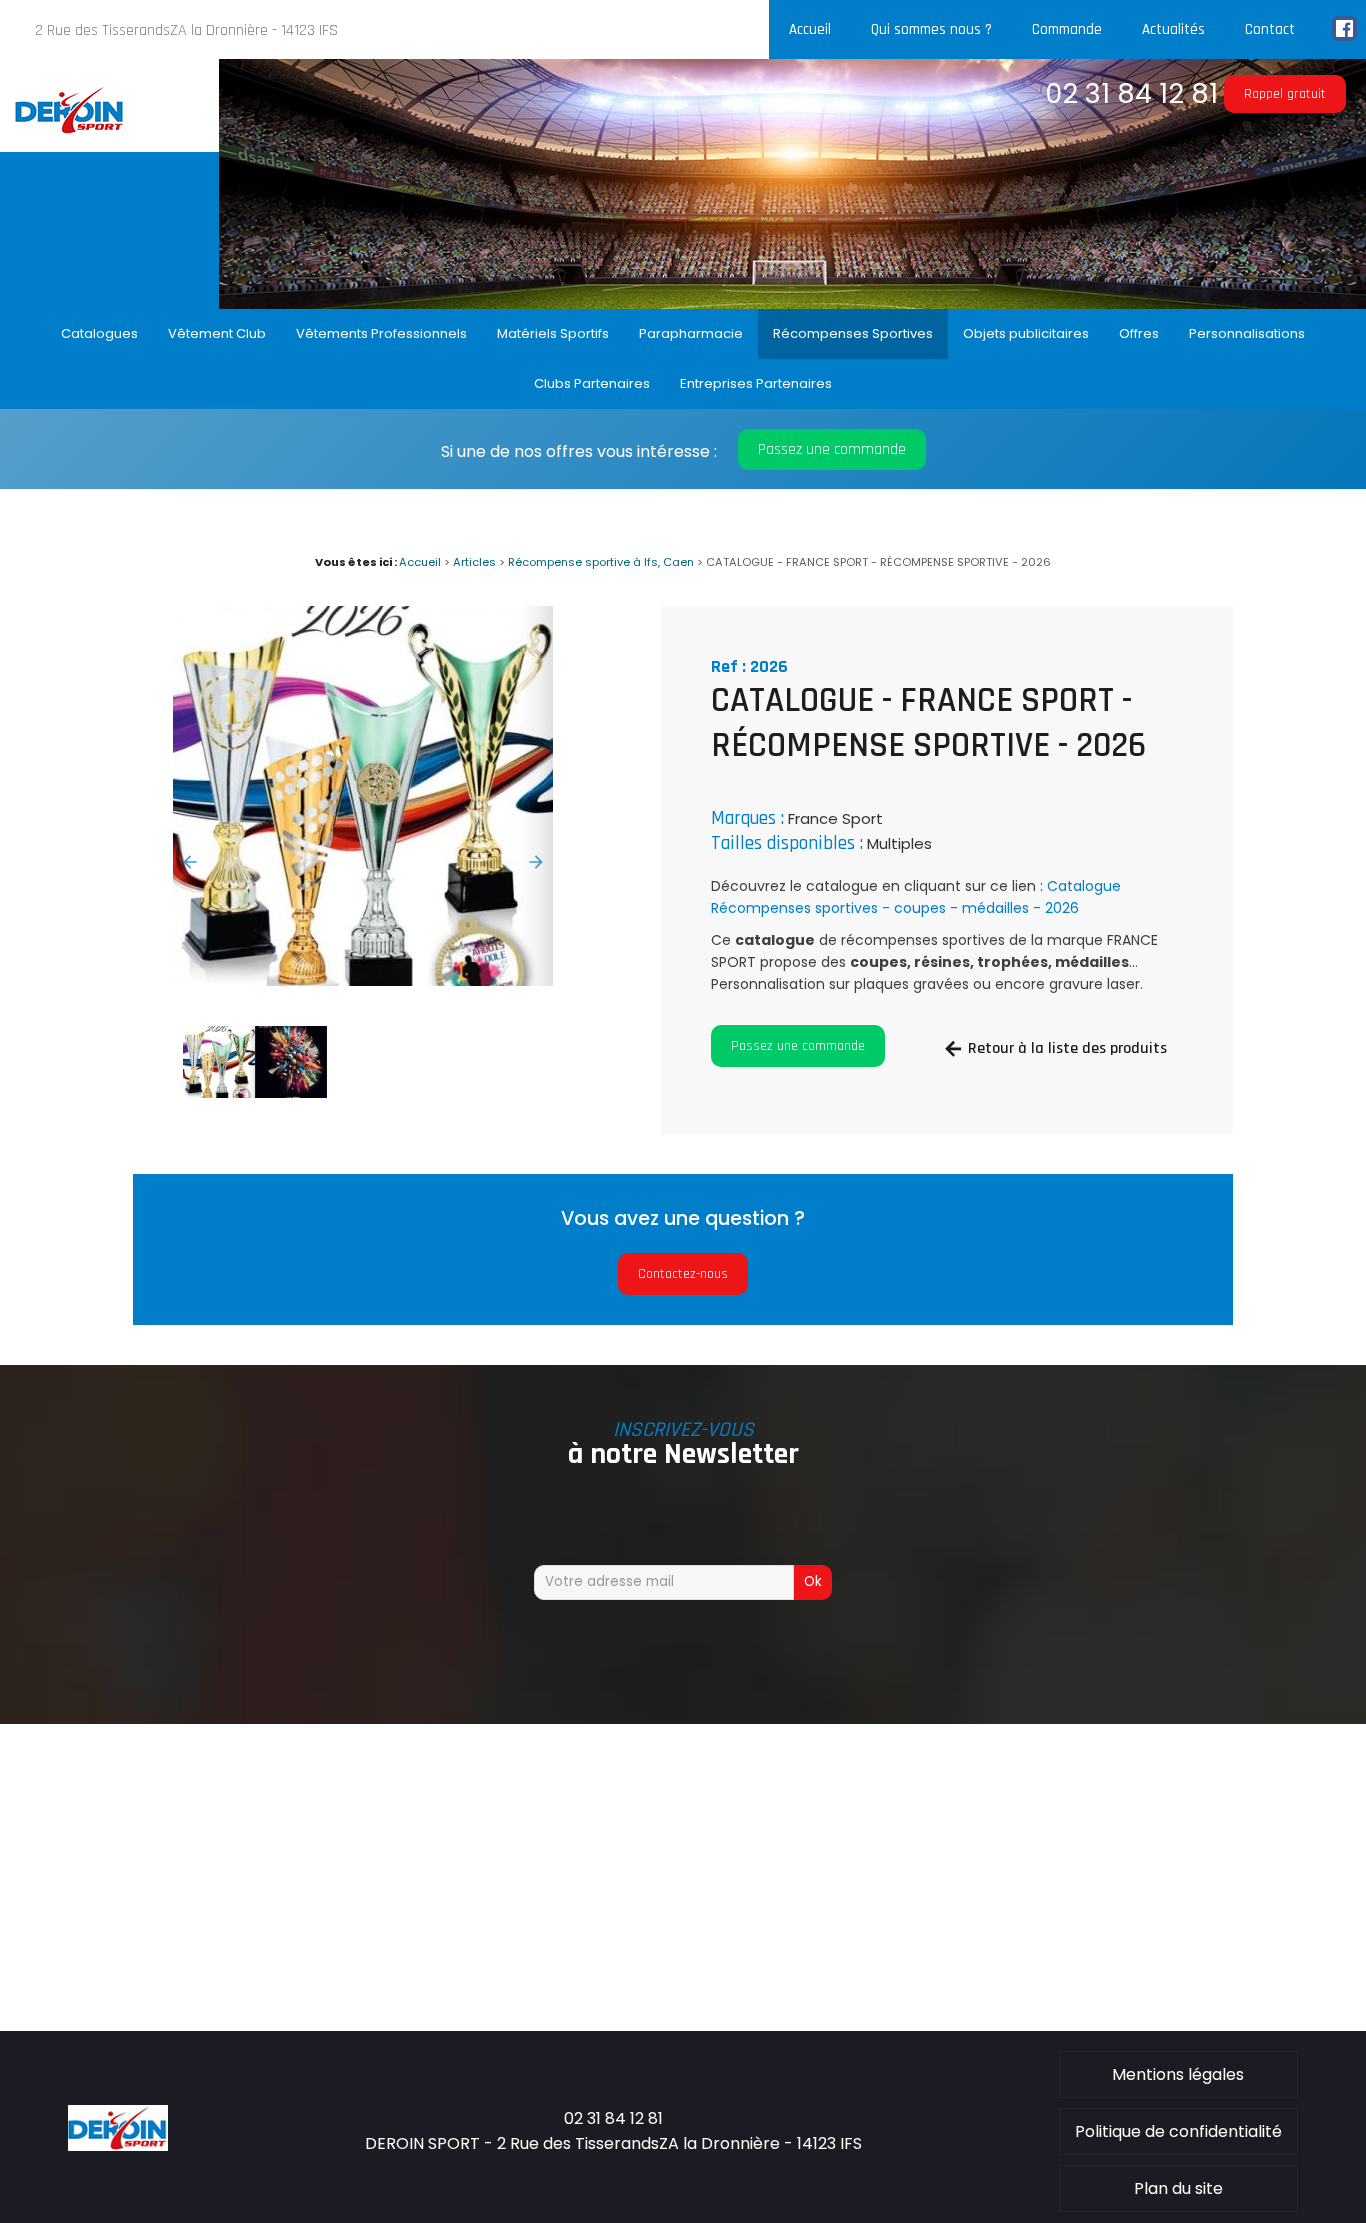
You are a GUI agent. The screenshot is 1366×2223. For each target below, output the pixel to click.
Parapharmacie (691, 333)
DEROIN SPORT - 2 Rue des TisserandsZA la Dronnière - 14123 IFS (613, 2143)
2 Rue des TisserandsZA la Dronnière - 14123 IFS (186, 30)
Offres (1139, 333)
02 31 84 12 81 (1131, 93)
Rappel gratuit (1285, 94)
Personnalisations (1247, 333)
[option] (363, 796)
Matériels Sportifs (553, 333)
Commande (1067, 29)
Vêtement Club (217, 333)
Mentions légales (1178, 2074)
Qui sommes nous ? (931, 29)
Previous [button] (190, 862)
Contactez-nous (683, 1274)
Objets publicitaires (1026, 333)
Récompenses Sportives (853, 333)
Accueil (810, 29)
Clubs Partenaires (592, 383)
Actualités (1173, 29)
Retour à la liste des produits (1067, 1048)
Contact (1270, 29)
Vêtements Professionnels (381, 333)
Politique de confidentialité (1178, 2131)
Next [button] (536, 862)
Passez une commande (832, 449)
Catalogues (99, 333)
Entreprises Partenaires (756, 383)
